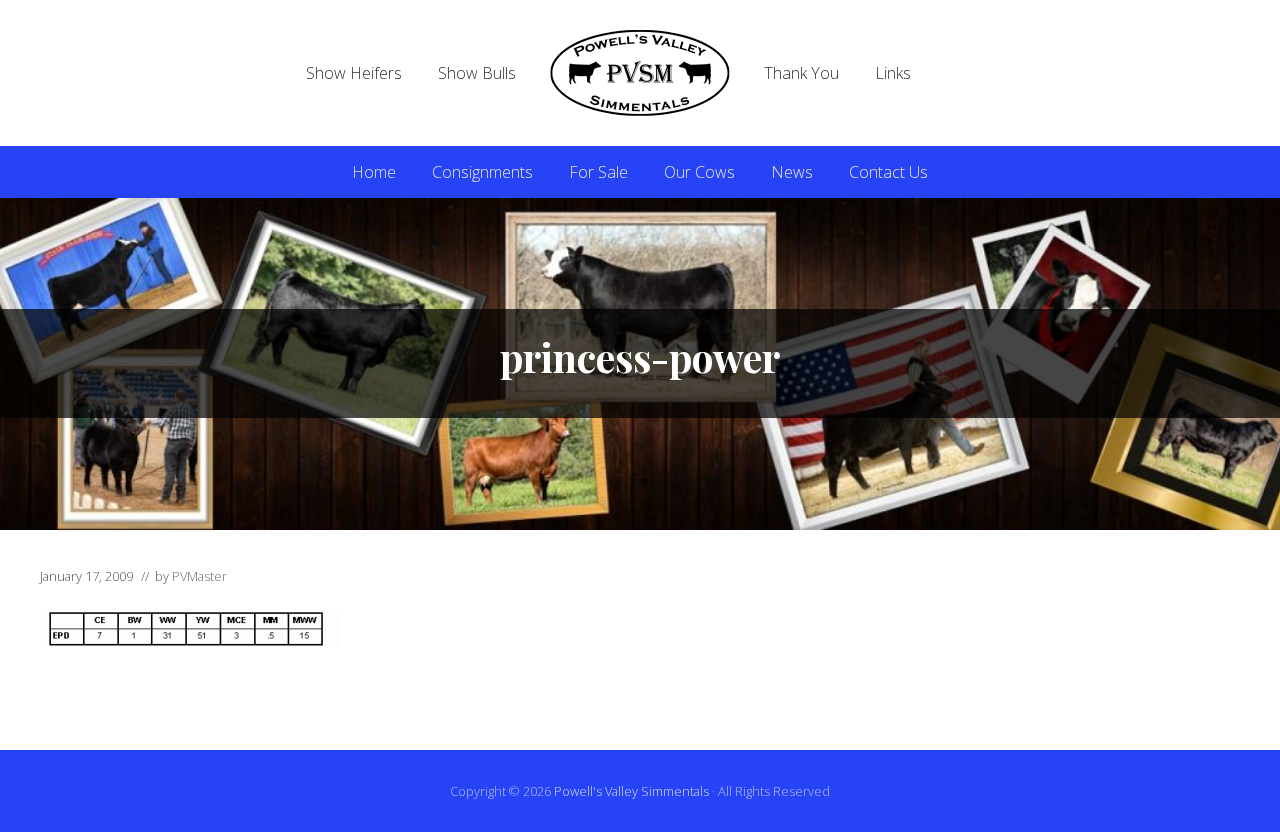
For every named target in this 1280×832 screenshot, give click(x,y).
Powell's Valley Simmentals (631, 791)
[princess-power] (190, 641)
